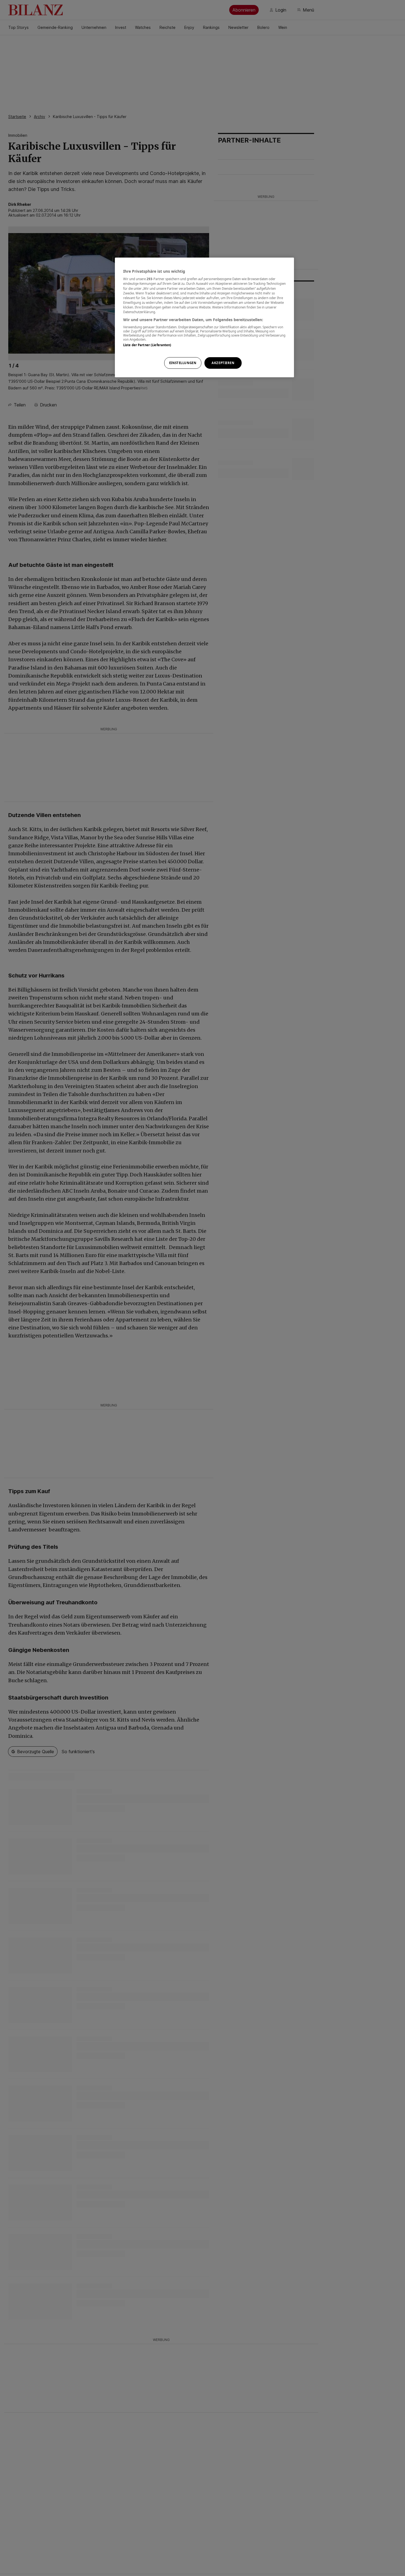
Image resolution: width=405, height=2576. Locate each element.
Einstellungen (183, 363)
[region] (204, 317)
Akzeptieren (223, 363)
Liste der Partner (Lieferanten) (147, 345)
